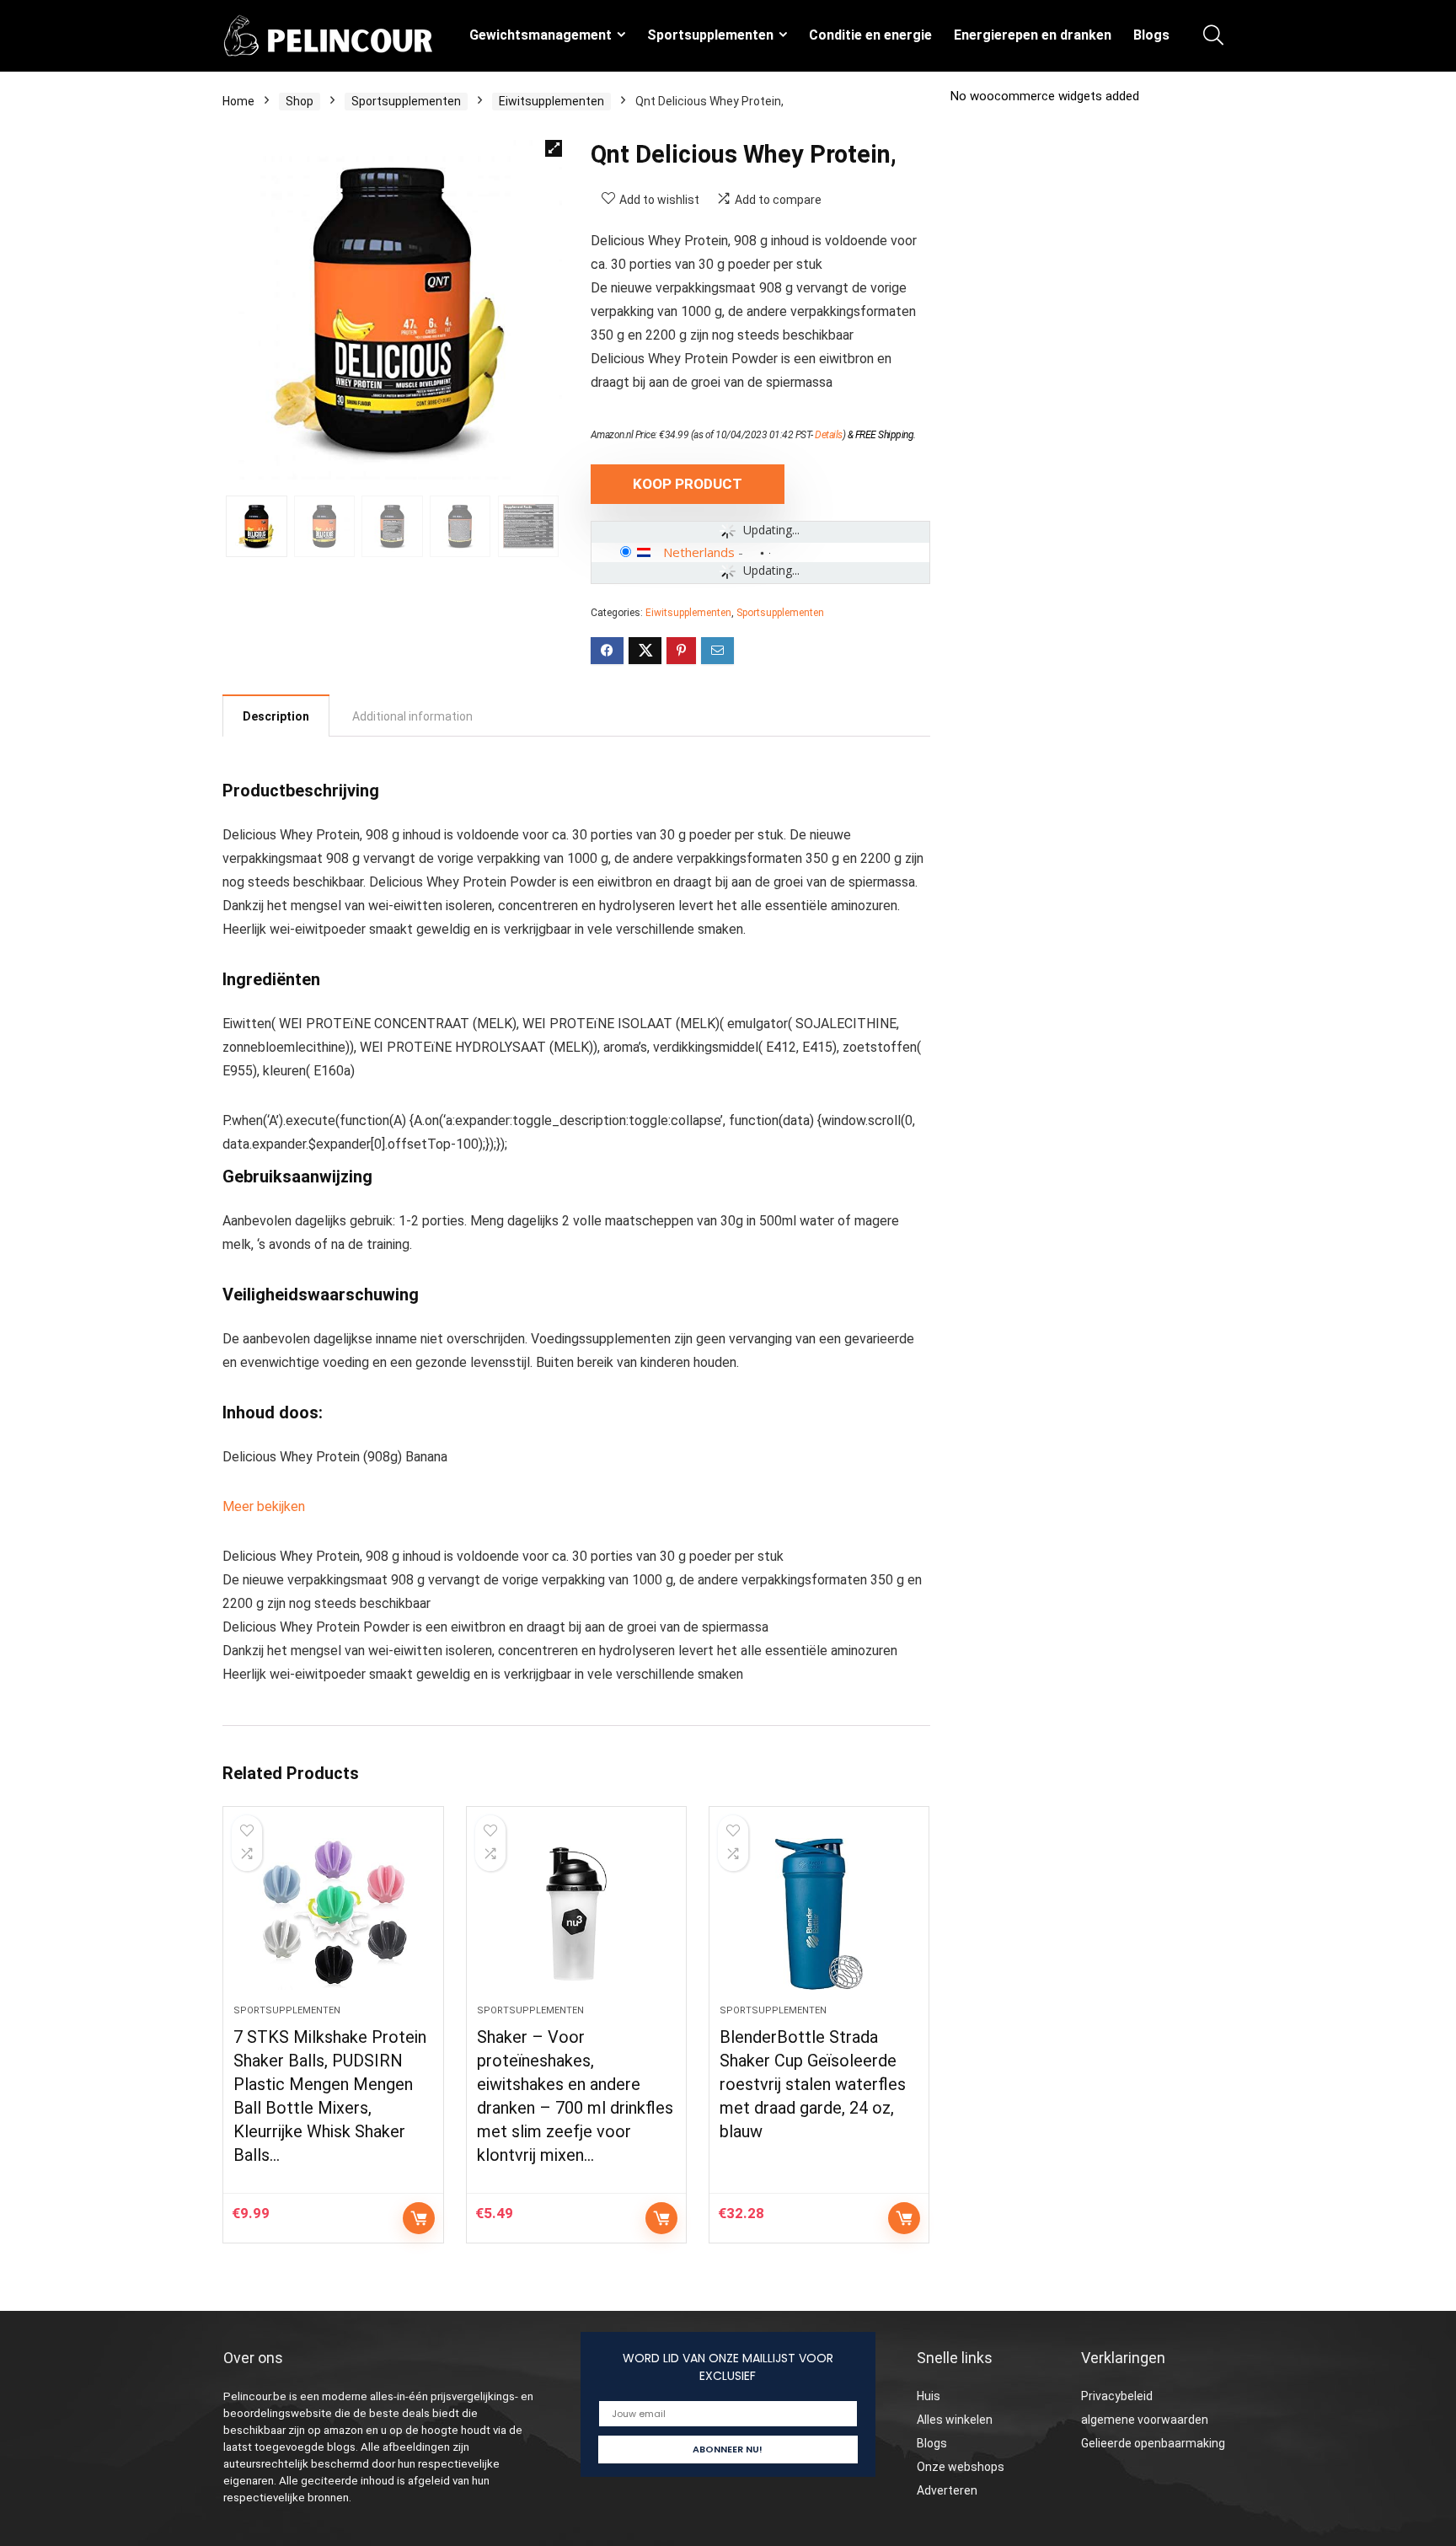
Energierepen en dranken (1033, 35)
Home (238, 101)
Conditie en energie (870, 35)
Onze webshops (961, 2467)
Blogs (1151, 35)
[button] (554, 148)
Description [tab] (276, 716)
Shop (300, 101)
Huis (929, 2396)
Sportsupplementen (710, 35)
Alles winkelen (955, 2420)
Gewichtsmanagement (541, 35)
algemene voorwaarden (1145, 2420)
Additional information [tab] (412, 716)
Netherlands (699, 552)
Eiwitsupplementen (551, 101)
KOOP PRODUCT (688, 484)
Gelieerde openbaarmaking (1153, 2443)
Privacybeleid (1117, 2396)
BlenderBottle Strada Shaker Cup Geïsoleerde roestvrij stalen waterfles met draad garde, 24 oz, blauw (813, 2084)
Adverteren (947, 2490)
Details (829, 435)
